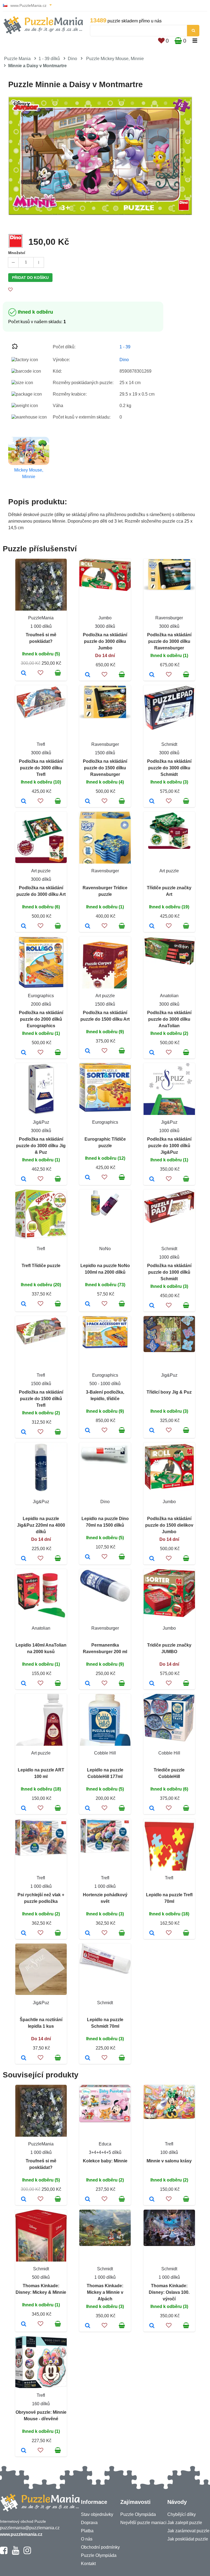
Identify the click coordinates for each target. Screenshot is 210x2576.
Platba (87, 2531)
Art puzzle (41, 871)
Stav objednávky (97, 2514)
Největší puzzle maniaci (143, 2523)
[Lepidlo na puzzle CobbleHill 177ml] (88, 1809)
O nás (87, 2539)
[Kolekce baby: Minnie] (88, 2200)
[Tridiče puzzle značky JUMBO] (152, 1684)
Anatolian (169, 996)
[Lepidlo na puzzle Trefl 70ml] (152, 1933)
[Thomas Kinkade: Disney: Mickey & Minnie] (24, 2324)
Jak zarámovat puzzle (188, 2531)
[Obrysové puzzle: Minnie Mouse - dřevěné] (24, 2451)
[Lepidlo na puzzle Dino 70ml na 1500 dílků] (88, 1557)
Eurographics (41, 996)
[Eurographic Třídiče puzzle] (88, 1178)
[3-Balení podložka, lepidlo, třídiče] (88, 1431)
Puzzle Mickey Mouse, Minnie (115, 59)
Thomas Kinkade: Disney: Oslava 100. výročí (169, 2292)
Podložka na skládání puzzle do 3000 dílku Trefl (41, 768)
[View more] (105, 589)
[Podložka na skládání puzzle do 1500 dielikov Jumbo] (152, 1559)
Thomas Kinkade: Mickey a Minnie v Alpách (105, 2292)
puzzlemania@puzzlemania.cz (30, 2528)
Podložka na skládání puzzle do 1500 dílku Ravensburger (105, 768)
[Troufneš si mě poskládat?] (24, 673)
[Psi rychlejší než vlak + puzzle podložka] (24, 1933)
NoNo (105, 1249)
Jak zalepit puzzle (185, 2523)
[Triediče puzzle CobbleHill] (152, 1809)
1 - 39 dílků (49, 59)
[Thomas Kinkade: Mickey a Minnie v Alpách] (88, 2326)
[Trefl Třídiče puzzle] (24, 1304)
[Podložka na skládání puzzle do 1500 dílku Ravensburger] (88, 802)
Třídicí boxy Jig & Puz (169, 1392)
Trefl (41, 744)
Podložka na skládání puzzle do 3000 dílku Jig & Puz (41, 1146)
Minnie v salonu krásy (169, 2161)
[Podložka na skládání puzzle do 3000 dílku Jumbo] (88, 675)
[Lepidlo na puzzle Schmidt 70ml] (88, 2058)
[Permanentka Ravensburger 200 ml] (88, 1684)
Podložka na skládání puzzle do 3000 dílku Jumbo (105, 641)
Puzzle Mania (17, 59)
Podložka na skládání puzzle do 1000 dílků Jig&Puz (169, 1146)
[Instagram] (27, 2553)
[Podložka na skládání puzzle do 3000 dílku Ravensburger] (152, 675)
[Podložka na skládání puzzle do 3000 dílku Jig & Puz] (24, 1179)
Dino (72, 59)
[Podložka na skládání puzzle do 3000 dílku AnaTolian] (152, 1053)
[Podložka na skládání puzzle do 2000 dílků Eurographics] (24, 1053)
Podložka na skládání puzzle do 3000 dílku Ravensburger (169, 641)
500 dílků (41, 2277)
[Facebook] (4, 2553)
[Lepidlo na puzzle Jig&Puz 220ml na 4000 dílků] (24, 1559)
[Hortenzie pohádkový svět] (88, 1933)
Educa (105, 2144)
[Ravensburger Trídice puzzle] (88, 926)
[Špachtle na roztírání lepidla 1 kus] (24, 2058)
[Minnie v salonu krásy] (152, 2200)
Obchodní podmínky (100, 2547)
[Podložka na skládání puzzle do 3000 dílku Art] (24, 926)
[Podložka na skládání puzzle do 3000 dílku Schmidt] (152, 802)
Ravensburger (169, 618)
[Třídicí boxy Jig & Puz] (152, 1431)
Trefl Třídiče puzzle (41, 1266)
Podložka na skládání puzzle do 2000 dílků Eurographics (41, 1019)
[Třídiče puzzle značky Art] (152, 926)
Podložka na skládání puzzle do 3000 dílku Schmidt (169, 768)
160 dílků (41, 2404)
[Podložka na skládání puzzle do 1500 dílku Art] (88, 1051)
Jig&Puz (41, 1122)
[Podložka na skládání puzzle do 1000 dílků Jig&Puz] (152, 1179)
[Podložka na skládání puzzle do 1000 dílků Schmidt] (152, 1306)
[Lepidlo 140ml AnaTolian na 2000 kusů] (24, 1684)
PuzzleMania (41, 618)
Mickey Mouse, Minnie (29, 473)
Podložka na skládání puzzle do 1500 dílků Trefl (41, 1399)
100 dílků (169, 2152)
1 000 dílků (41, 626)
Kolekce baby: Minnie (105, 2161)
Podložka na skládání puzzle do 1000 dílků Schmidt (169, 1272)
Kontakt (88, 2564)
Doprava (89, 2523)
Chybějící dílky (182, 2514)
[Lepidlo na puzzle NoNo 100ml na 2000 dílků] (88, 1304)
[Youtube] (15, 2553)
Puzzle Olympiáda (99, 2555)
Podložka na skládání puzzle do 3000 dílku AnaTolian (169, 1019)
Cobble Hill (105, 1753)
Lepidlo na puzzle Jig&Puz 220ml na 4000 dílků (41, 1525)
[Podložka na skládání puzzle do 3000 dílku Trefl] (24, 802)
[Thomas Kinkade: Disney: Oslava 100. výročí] (152, 2326)
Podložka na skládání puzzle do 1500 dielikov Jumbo (169, 1525)
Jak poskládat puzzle (188, 2539)
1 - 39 (125, 347)
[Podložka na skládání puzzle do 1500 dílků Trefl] (24, 1432)
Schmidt (169, 744)
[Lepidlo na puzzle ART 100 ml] (24, 1809)
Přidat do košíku (30, 278)
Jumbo (105, 618)
